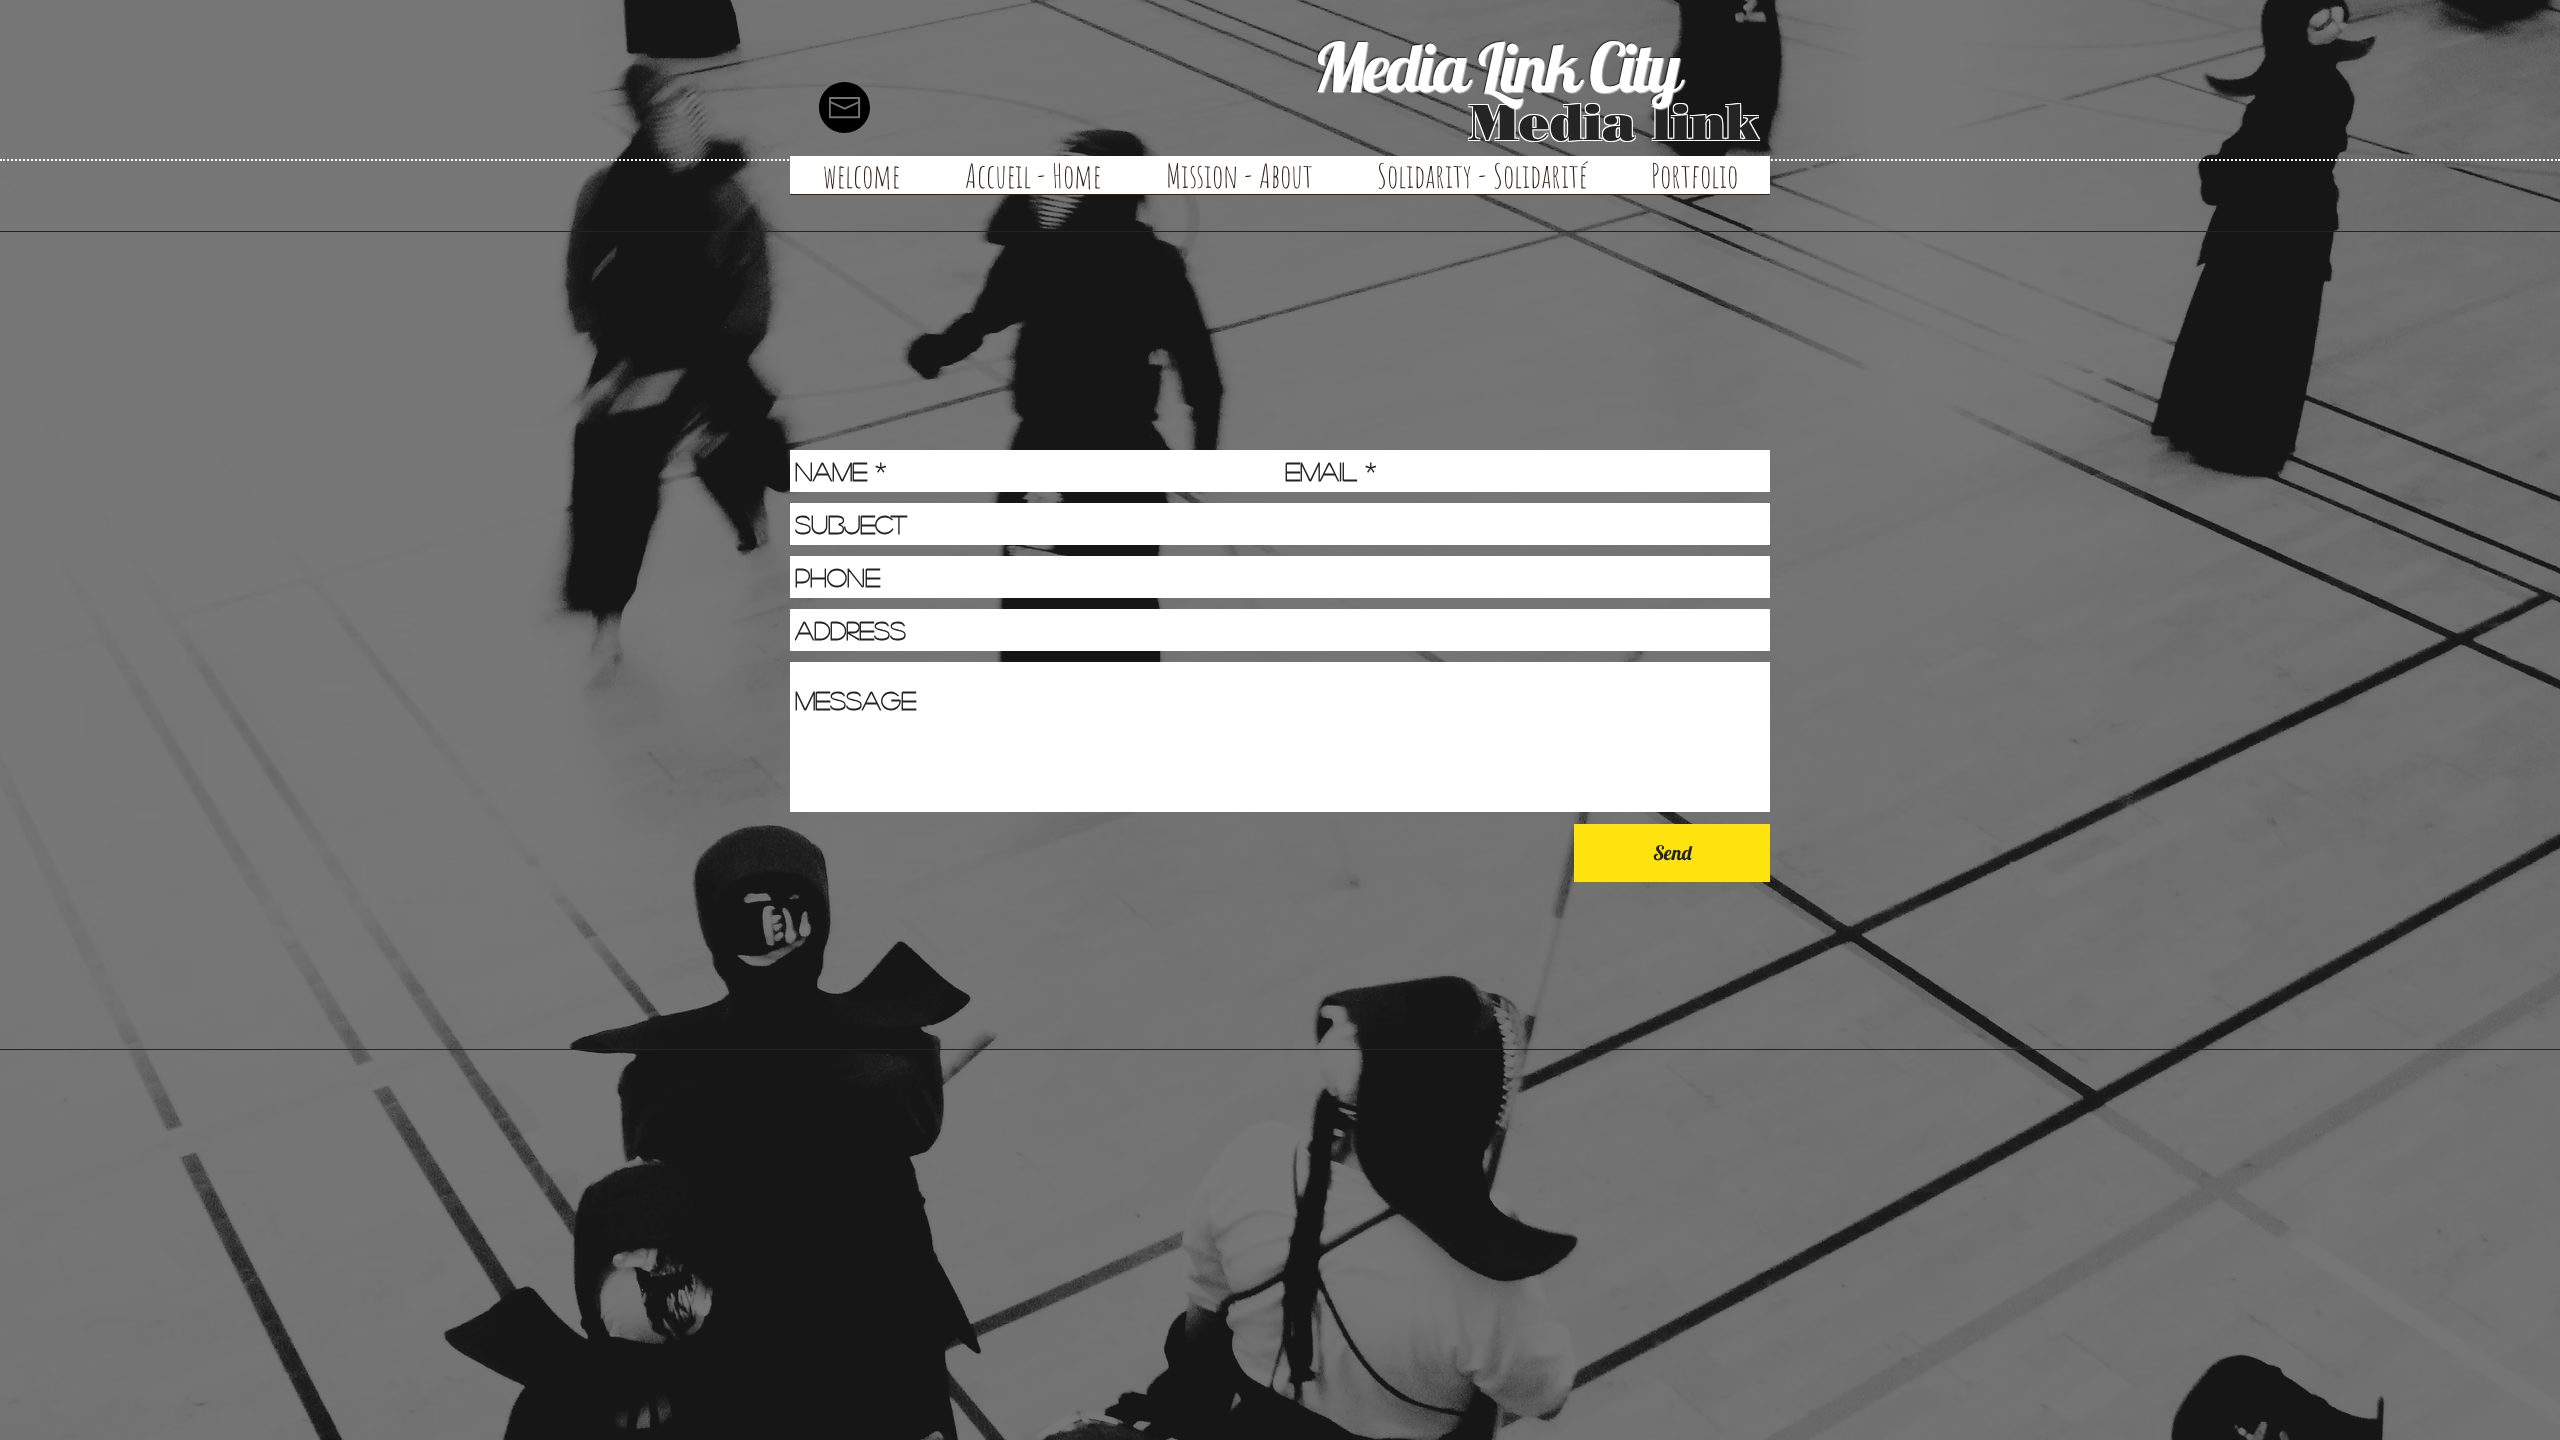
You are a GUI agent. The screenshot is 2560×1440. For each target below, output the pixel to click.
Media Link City (1495, 66)
